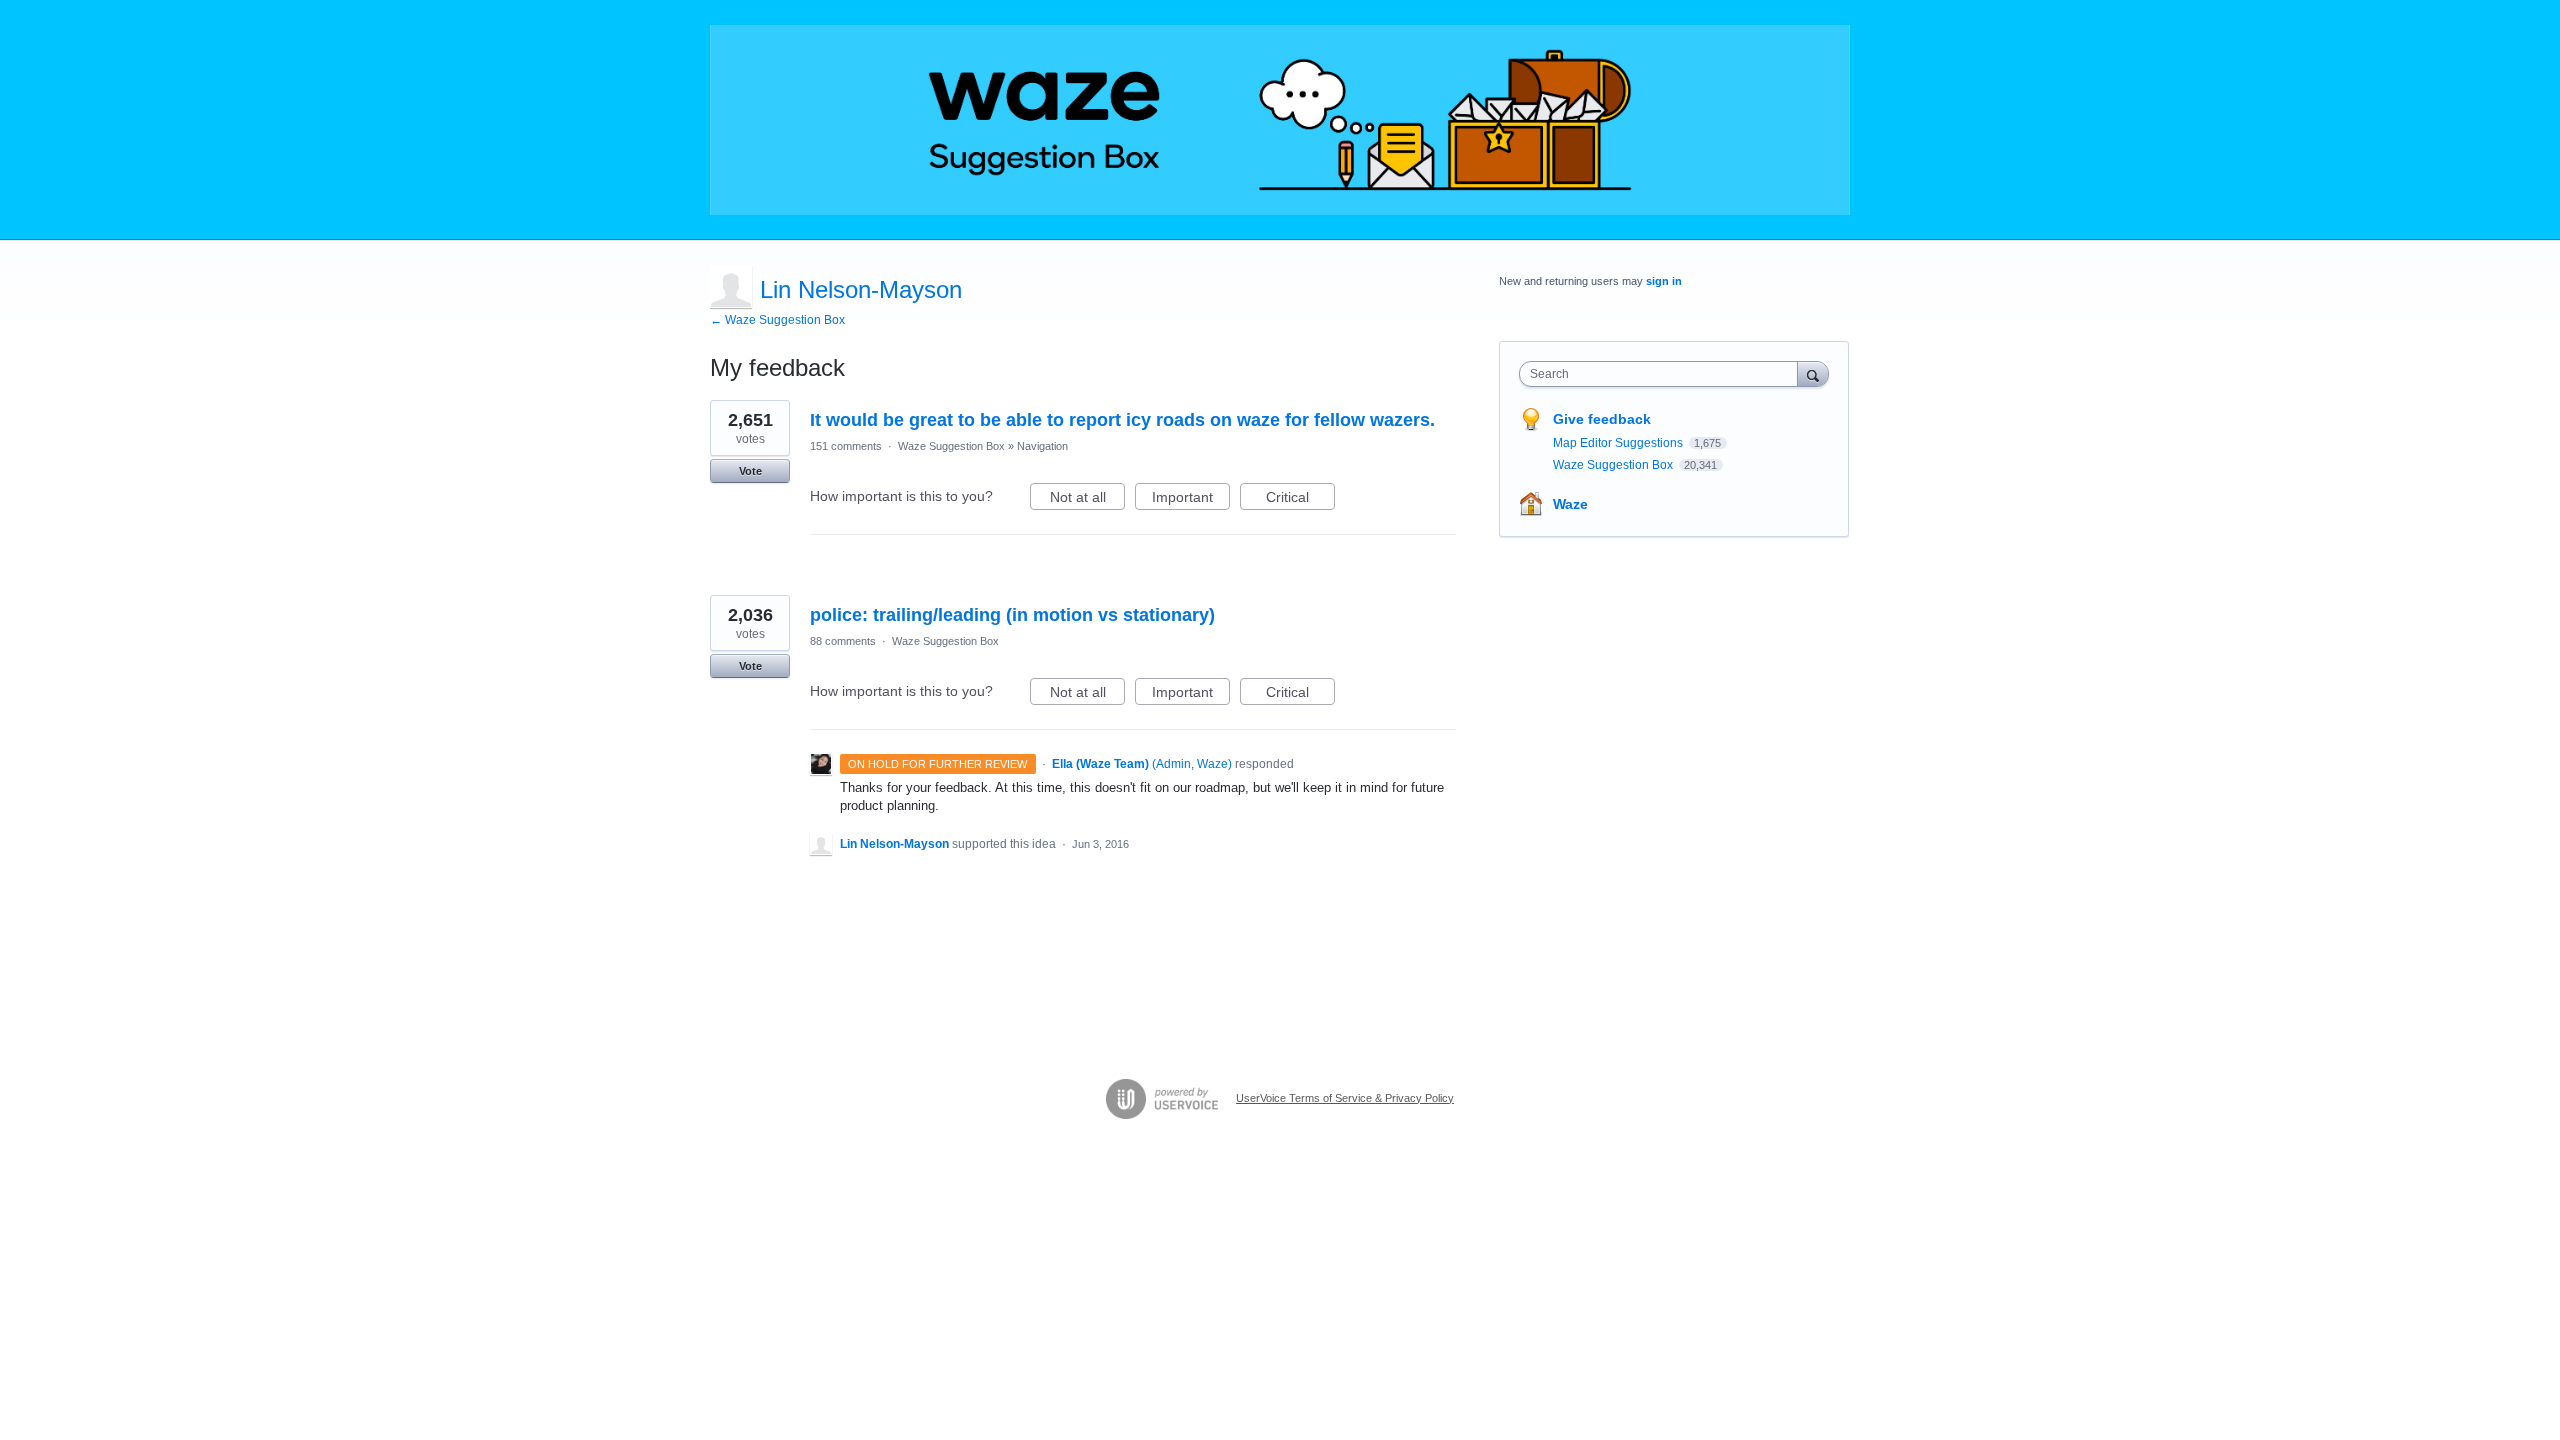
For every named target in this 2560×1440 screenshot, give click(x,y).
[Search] (1813, 373)
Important (1191, 499)
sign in (1664, 281)
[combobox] (1663, 374)
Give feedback (1602, 419)
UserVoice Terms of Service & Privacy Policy (1345, 1098)
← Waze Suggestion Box (777, 320)
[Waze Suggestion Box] (1280, 120)
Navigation (1042, 446)
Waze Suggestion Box (951, 446)
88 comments (843, 641)
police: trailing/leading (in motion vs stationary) (1012, 615)
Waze (1570, 504)
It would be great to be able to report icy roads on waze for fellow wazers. (1122, 420)
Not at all (1087, 499)
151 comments (846, 446)
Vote (750, 471)
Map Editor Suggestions (1619, 443)
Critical (1300, 499)
